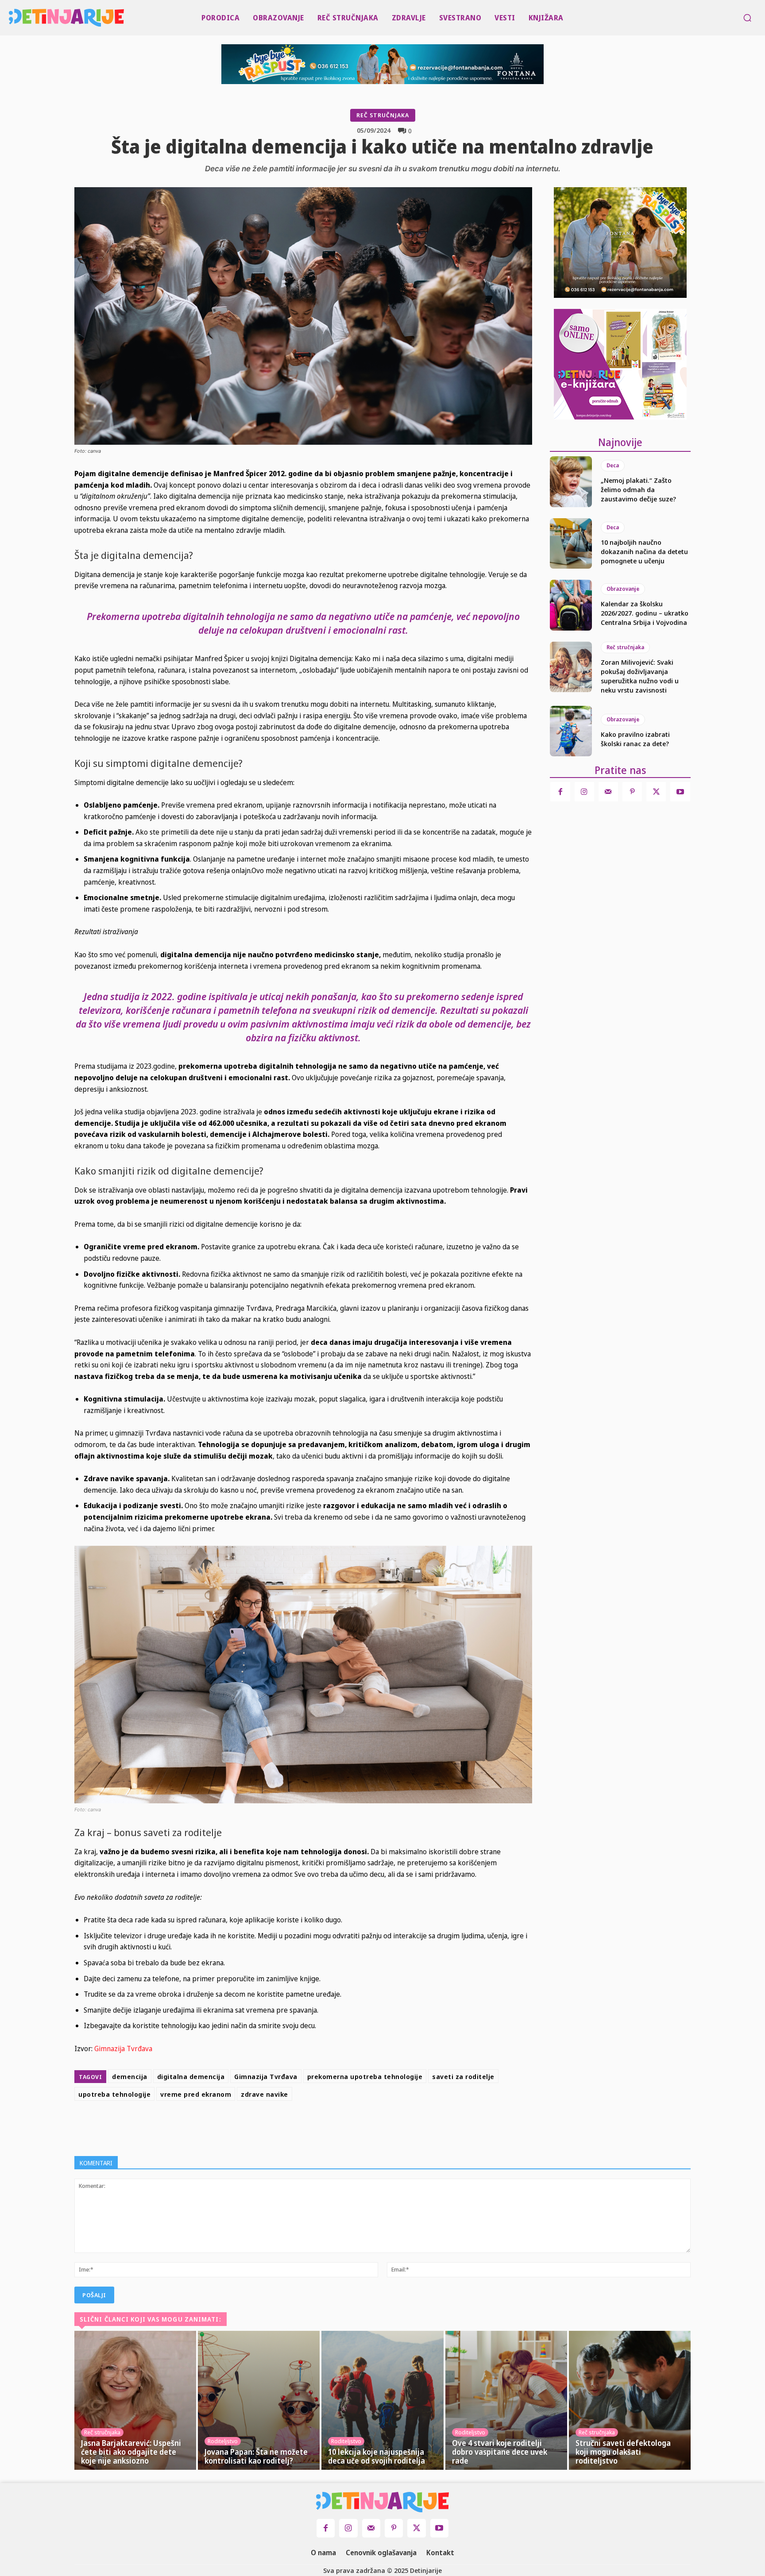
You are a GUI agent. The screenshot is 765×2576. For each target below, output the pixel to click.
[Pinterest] (342, 2126)
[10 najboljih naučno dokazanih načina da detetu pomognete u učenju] (571, 543)
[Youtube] (680, 792)
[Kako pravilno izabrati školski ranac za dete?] (571, 731)
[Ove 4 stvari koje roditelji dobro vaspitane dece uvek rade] (506, 2400)
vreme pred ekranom (196, 2094)
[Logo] (11, 18)
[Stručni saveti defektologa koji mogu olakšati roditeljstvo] (630, 2400)
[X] (321, 2126)
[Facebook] (301, 2126)
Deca (613, 465)
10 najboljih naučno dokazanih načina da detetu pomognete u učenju (644, 551)
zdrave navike (265, 2094)
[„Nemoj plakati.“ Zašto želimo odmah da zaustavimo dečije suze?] (571, 481)
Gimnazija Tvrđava (123, 2048)
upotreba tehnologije (114, 2094)
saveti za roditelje (463, 2076)
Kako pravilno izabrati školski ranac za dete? (635, 739)
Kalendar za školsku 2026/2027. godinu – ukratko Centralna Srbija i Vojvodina (645, 613)
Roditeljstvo (223, 2441)
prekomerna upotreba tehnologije (365, 2076)
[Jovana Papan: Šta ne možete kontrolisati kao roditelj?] (259, 2400)
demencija (130, 2076)
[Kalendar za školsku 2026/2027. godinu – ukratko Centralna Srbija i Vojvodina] (571, 605)
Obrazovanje (623, 589)
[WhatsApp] (362, 2126)
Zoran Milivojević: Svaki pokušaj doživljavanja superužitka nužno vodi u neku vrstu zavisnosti (640, 676)
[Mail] (608, 792)
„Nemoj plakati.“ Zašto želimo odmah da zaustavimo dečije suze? (638, 489)
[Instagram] (584, 792)
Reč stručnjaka (383, 115)
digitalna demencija (191, 2076)
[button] (747, 18)
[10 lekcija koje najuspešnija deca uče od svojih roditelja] (382, 2400)
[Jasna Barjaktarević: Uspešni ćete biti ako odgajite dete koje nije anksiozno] (135, 2400)
